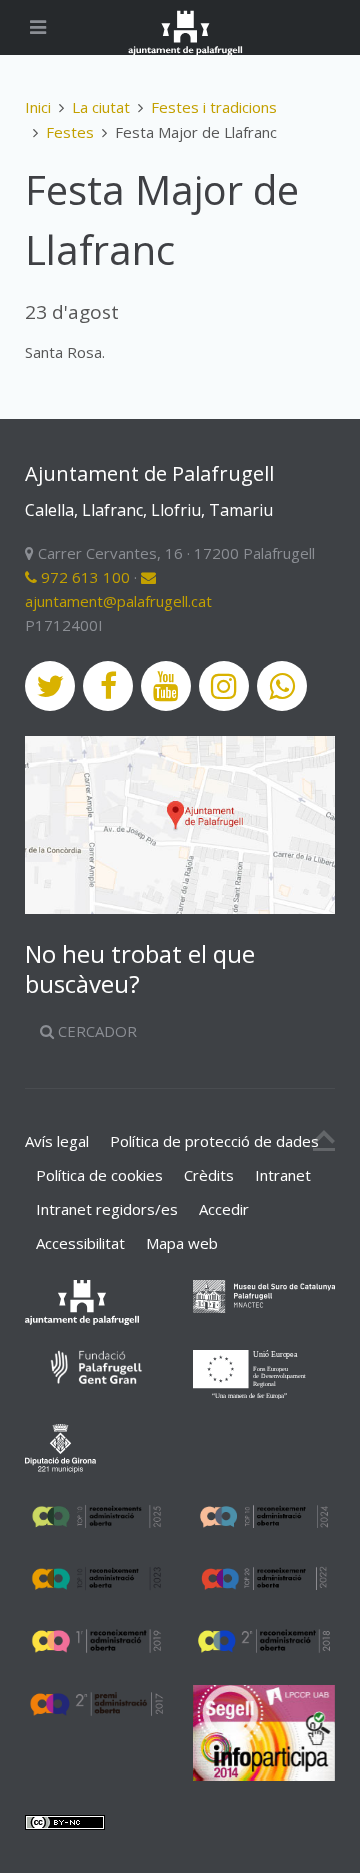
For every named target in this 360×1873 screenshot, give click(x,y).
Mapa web (182, 1243)
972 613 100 (83, 577)
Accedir (224, 1209)
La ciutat (101, 107)
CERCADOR (95, 1031)
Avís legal (57, 1141)
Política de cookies (99, 1175)
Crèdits (209, 1175)
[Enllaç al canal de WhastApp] (282, 686)
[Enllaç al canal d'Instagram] (224, 686)
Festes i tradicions (214, 107)
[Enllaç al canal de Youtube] (166, 686)
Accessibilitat (80, 1243)
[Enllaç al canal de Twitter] (50, 686)
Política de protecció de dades (214, 1141)
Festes (70, 132)
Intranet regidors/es (107, 1209)
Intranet (283, 1175)
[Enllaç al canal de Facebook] (108, 686)
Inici (38, 107)
